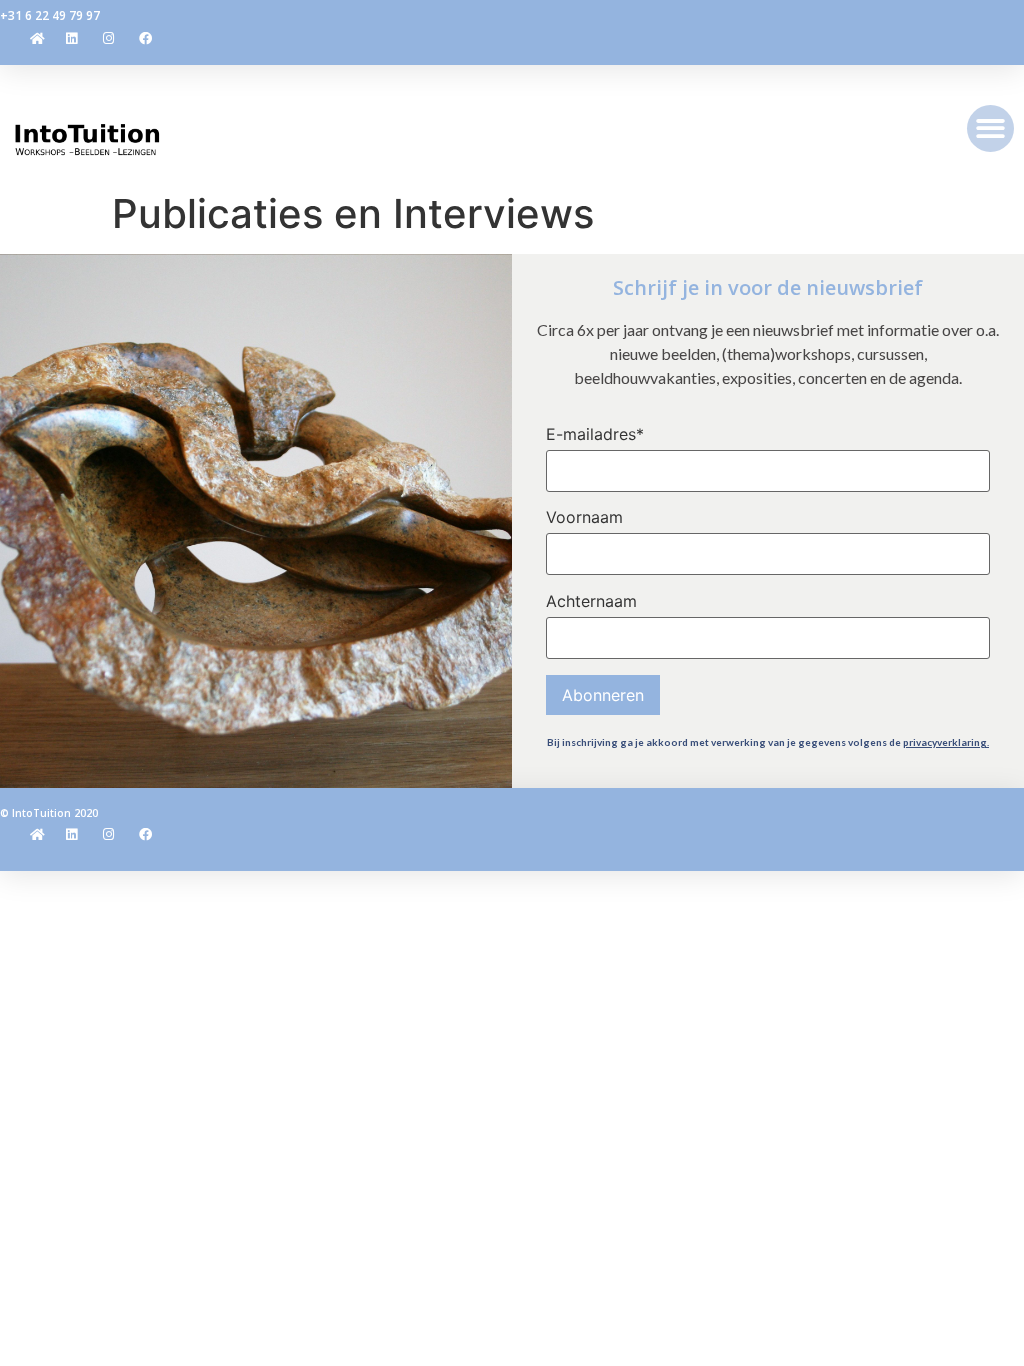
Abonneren (603, 695)
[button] (990, 128)
